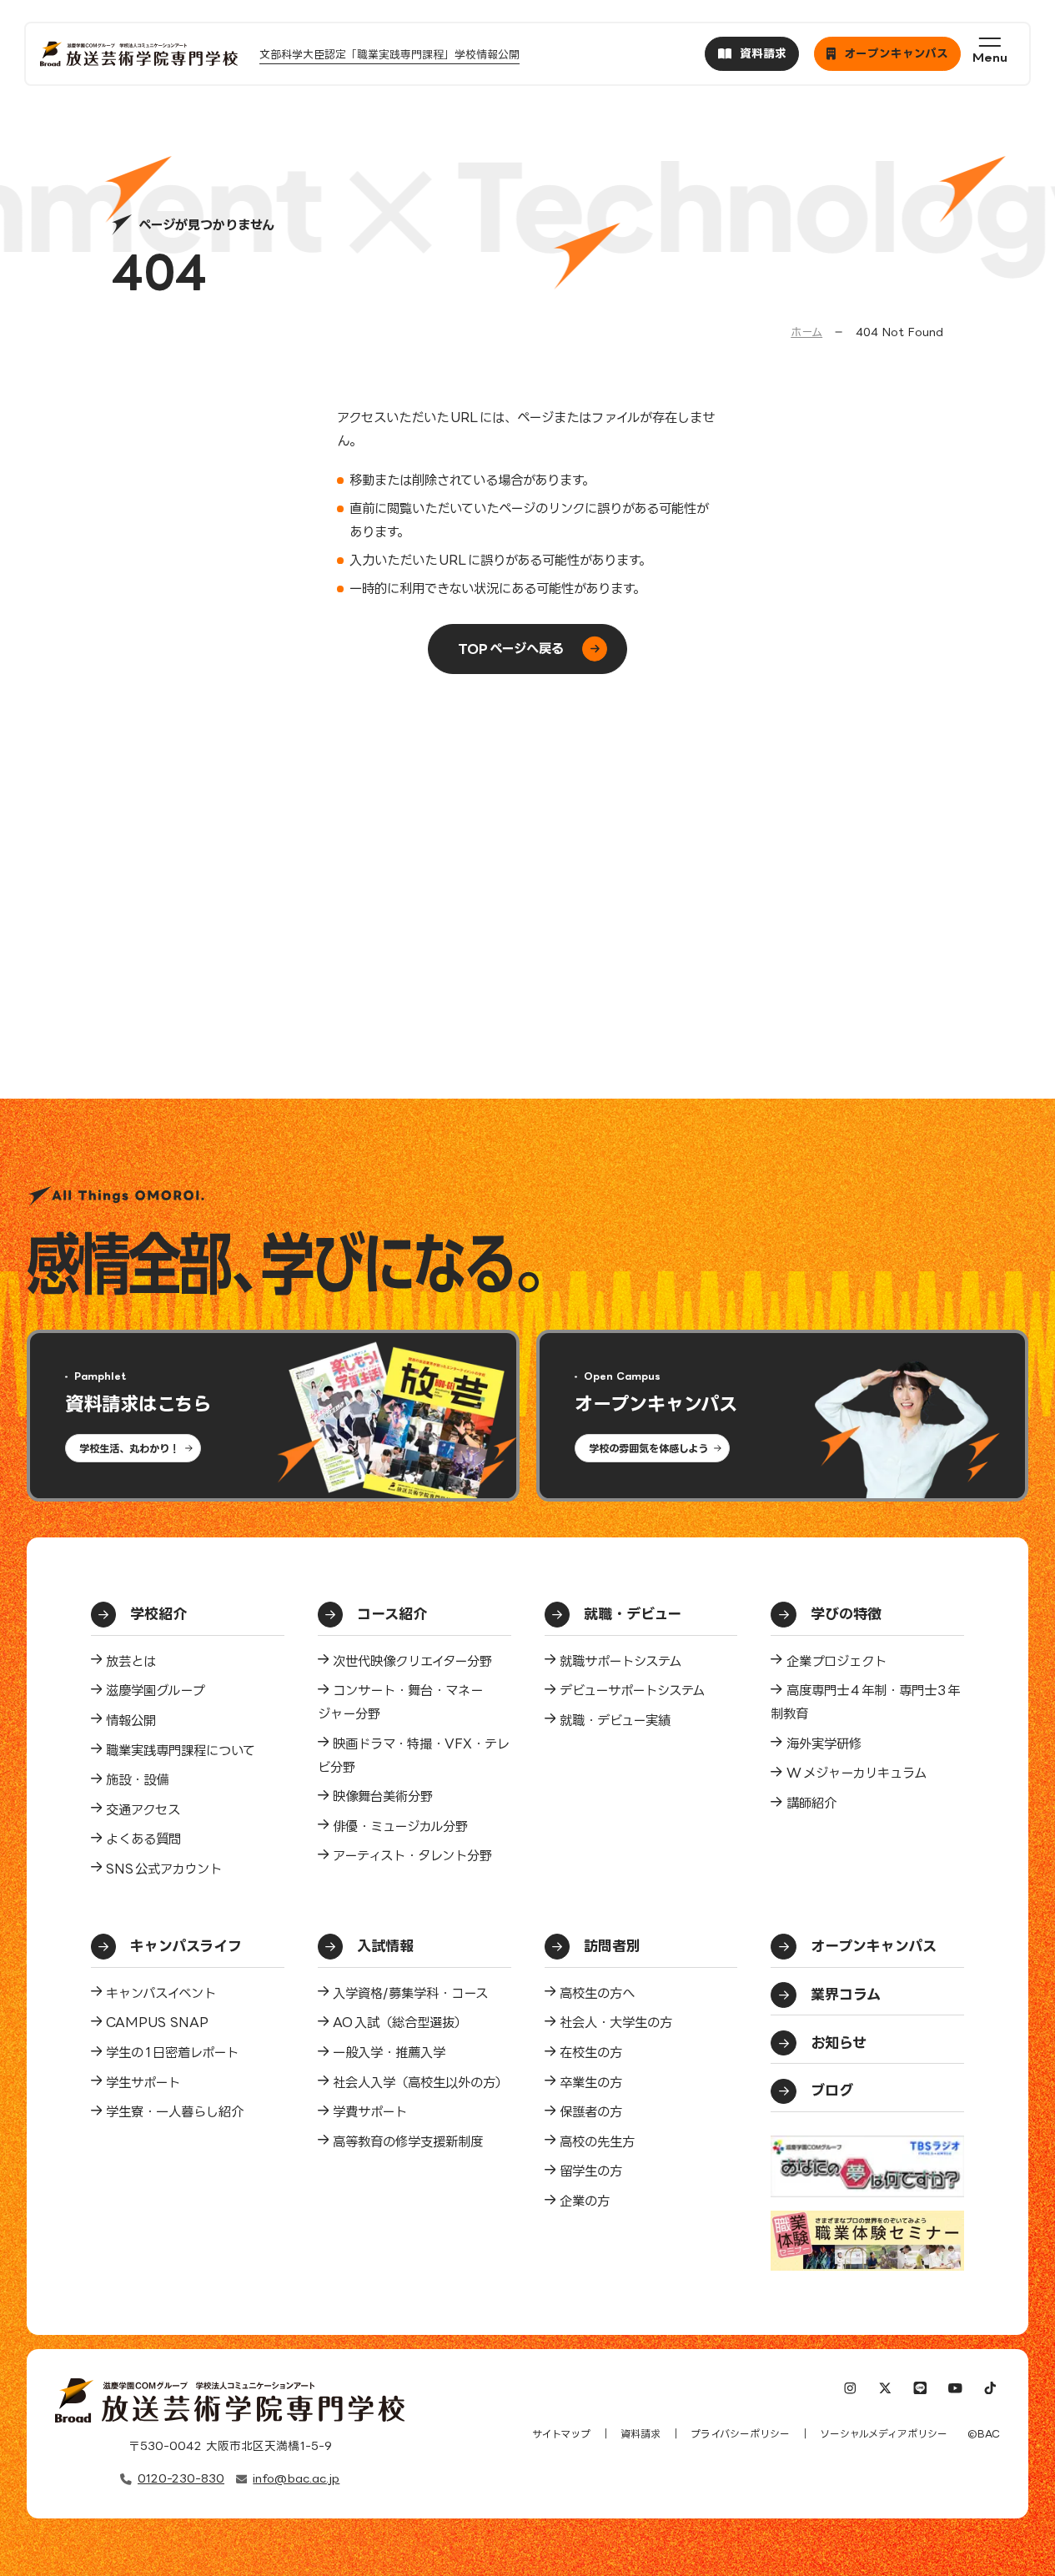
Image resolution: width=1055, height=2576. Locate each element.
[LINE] (920, 2390)
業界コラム (846, 1994)
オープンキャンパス (874, 1946)
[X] (885, 2390)
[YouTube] (955, 2390)
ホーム (806, 332)
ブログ (832, 2090)
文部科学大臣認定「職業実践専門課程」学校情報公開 (389, 54)
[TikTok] (990, 2390)
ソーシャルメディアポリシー (884, 2434)
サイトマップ (561, 2434)
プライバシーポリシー (740, 2434)
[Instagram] (850, 2390)
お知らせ (839, 2043)
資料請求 (641, 2434)
